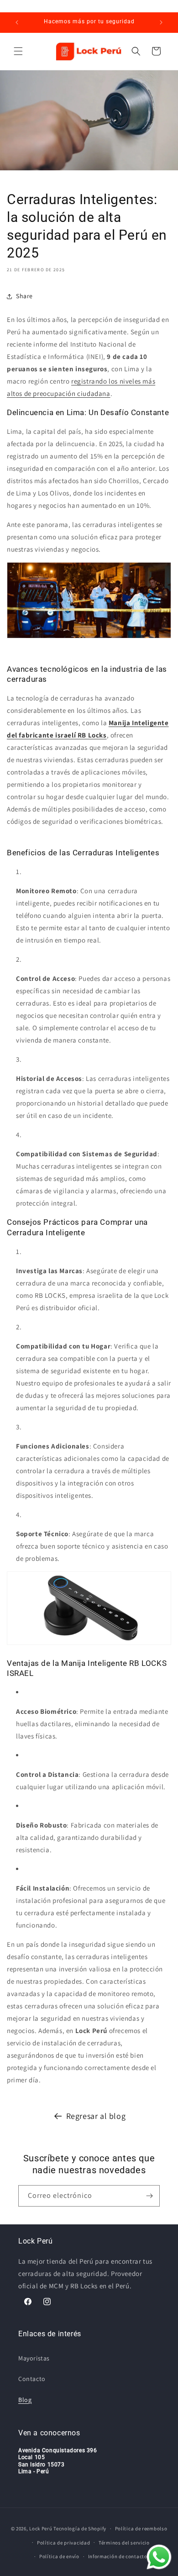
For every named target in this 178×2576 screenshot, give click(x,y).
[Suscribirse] (149, 2196)
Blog (25, 2400)
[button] (18, 51)
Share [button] (24, 296)
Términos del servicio (124, 2543)
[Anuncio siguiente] (161, 22)
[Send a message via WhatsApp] (159, 2557)
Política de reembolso (141, 2529)
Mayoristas (34, 2358)
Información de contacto (118, 2556)
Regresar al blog (96, 2116)
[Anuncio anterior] (17, 22)
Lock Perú (41, 2529)
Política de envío (59, 2556)
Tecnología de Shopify (80, 2529)
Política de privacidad (63, 2543)
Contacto (32, 2379)
